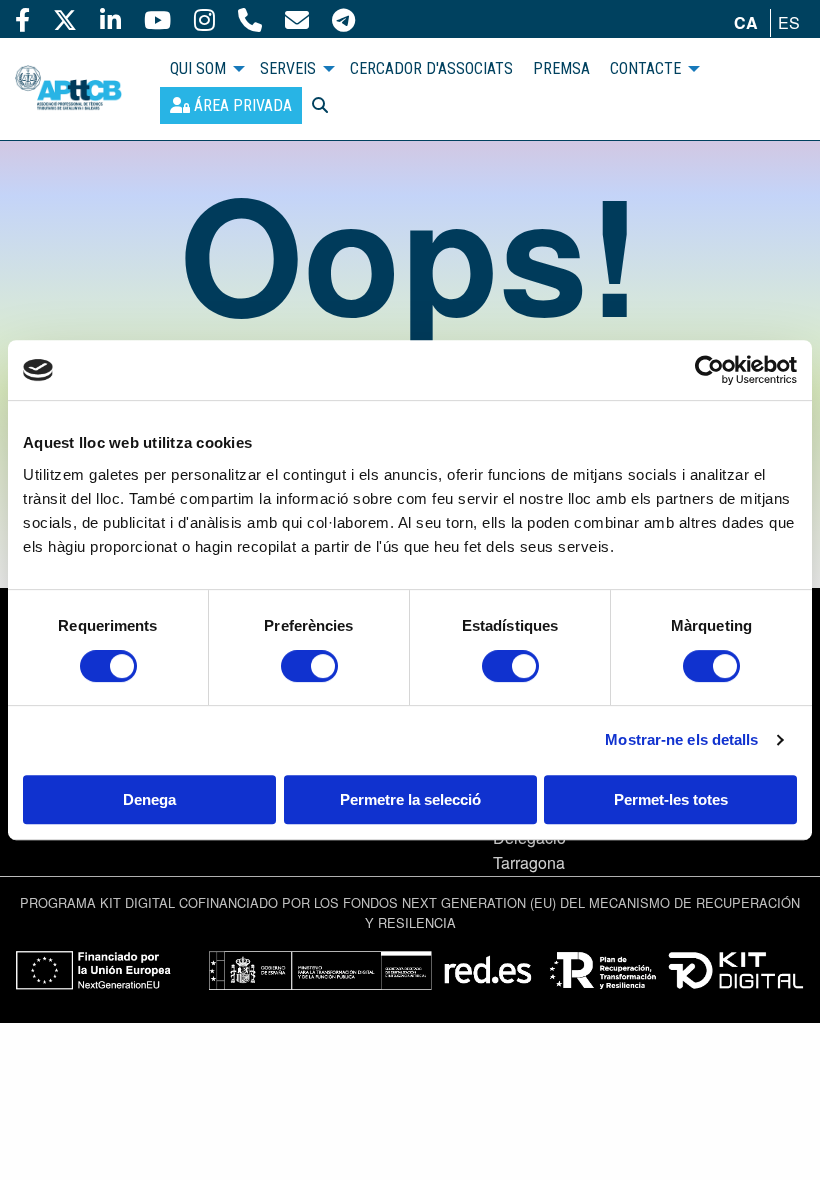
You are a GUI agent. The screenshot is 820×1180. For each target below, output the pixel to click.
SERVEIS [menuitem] (288, 68)
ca (746, 22)
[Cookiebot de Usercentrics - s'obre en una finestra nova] (709, 370)
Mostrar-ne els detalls (681, 739)
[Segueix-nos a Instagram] (204, 19)
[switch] (309, 666)
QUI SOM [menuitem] (198, 68)
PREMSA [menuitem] (561, 68)
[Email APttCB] (297, 19)
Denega (149, 799)
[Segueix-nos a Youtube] (157, 19)
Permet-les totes (671, 799)
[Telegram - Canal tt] (343, 19)
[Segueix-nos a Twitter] (65, 19)
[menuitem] (231, 105)
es (789, 22)
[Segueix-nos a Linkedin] (110, 19)
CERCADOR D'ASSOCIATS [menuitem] (431, 68)
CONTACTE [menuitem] (645, 68)
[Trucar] (250, 19)
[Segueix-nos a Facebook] (22, 19)
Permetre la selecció (410, 799)
